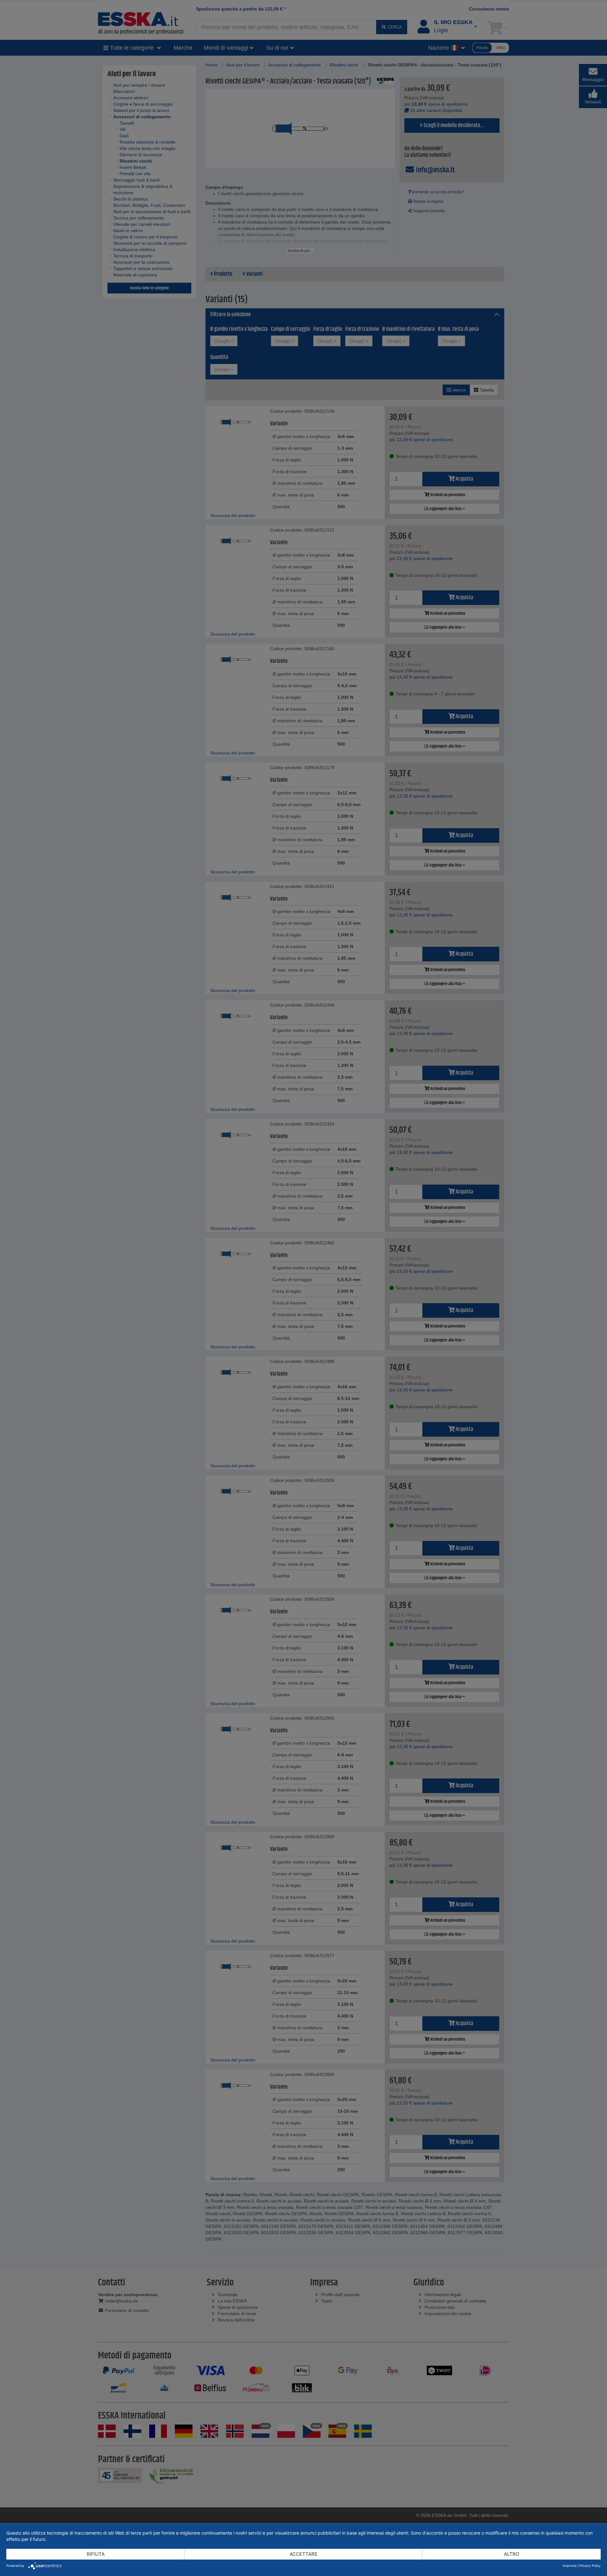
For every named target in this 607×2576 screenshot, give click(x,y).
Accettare (303, 2554)
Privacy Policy (590, 2566)
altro (512, 2554)
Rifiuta (96, 2554)
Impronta (570, 2566)
